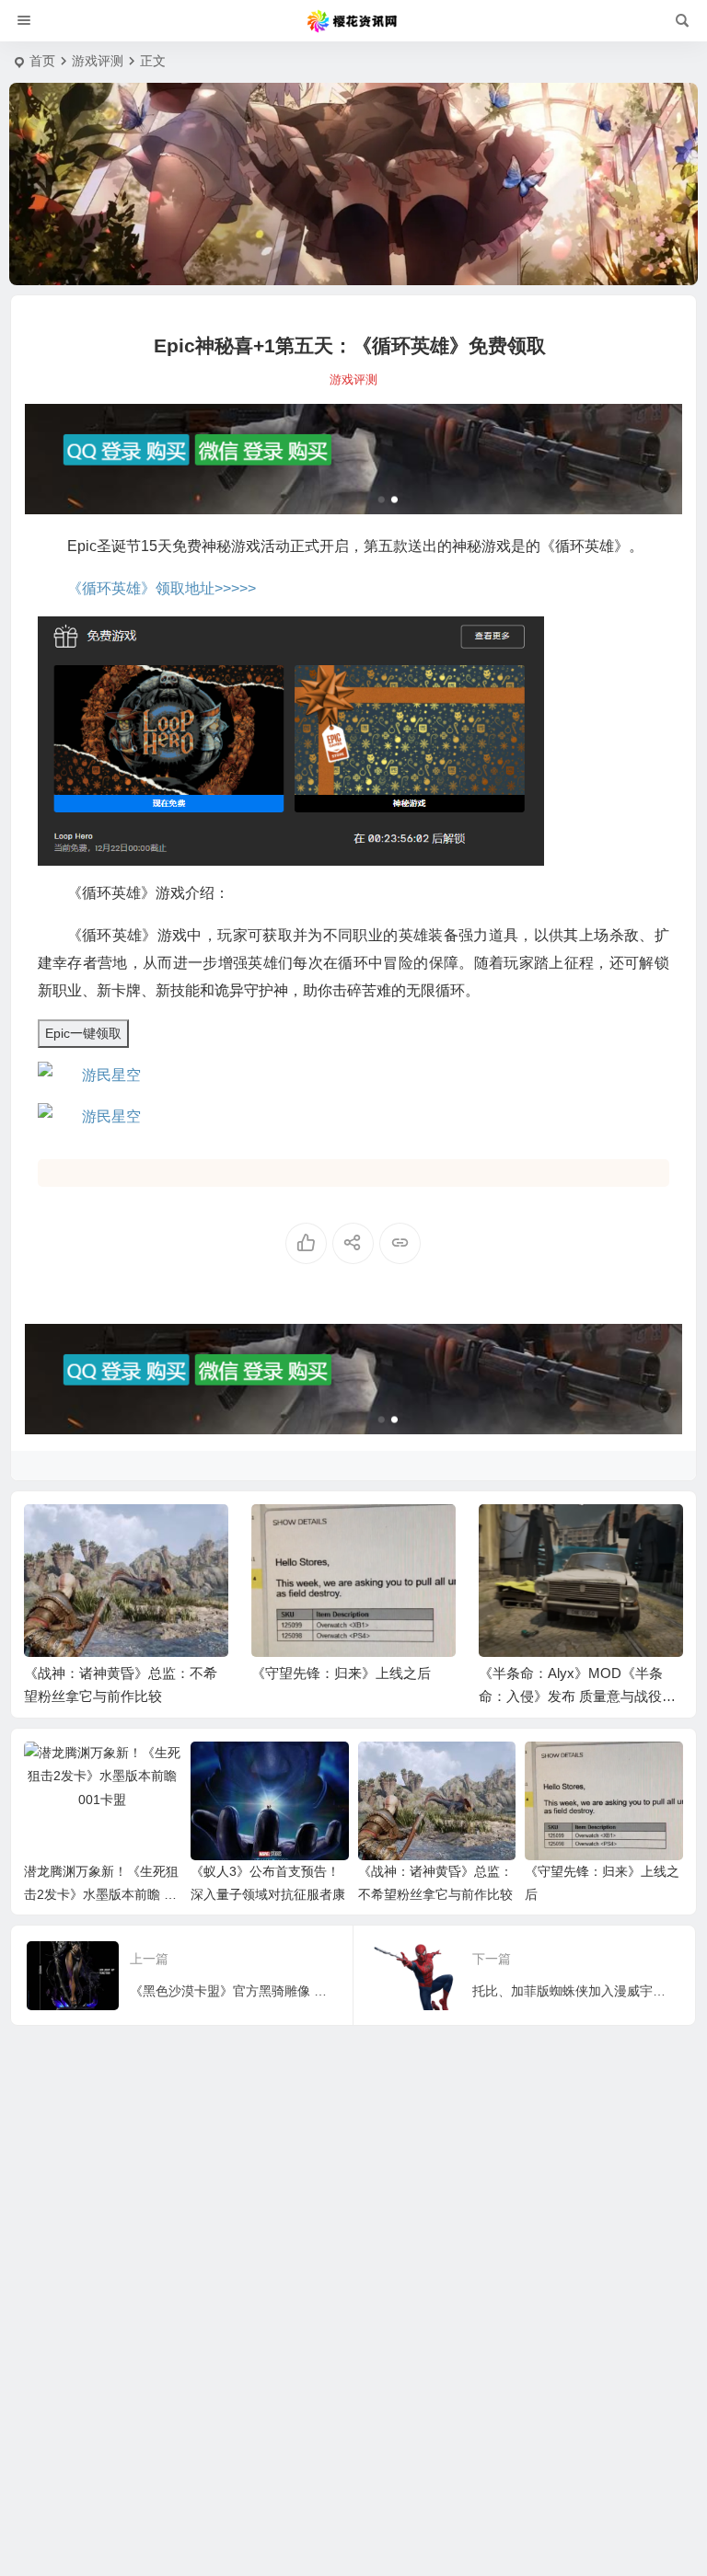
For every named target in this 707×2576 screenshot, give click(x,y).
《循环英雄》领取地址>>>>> (162, 588)
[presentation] (576, 1534)
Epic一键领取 (83, 1033)
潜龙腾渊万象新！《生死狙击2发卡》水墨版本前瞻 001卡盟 (101, 1894)
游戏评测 (98, 61)
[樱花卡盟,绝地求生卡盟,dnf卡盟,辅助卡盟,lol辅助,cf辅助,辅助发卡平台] (353, 21)
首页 (42, 61)
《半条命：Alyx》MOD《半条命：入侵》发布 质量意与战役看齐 (577, 1696)
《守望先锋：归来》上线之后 (341, 1673)
